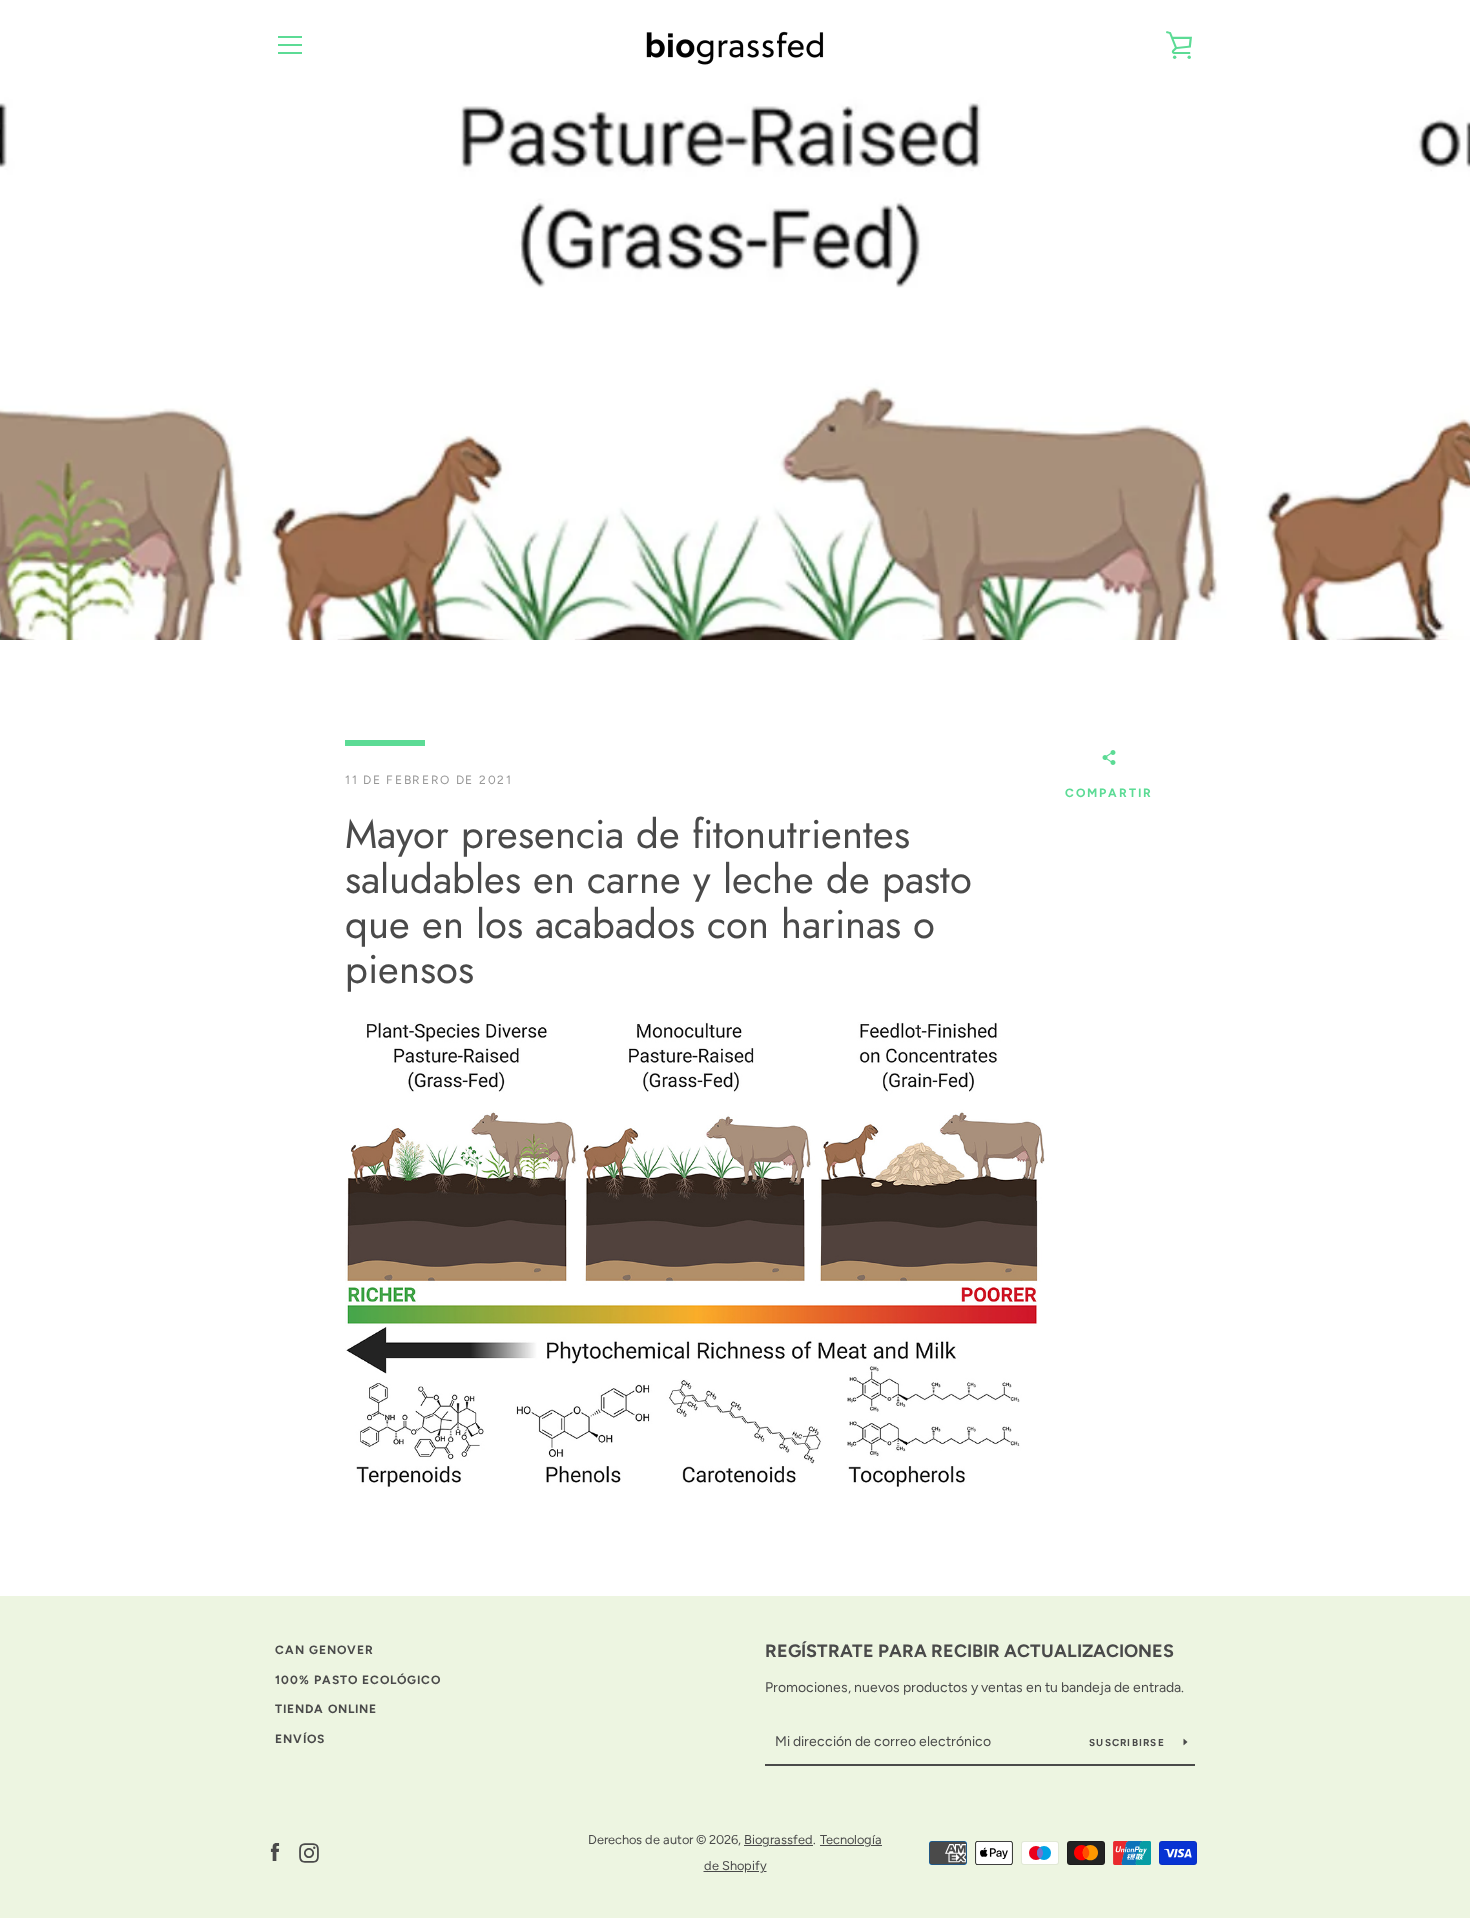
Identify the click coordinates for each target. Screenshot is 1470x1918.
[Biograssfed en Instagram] (309, 1851)
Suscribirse (1128, 1742)
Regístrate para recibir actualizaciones (969, 1651)
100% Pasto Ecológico (358, 1680)
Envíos (300, 1739)
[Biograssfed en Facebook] (275, 1851)
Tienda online (326, 1709)
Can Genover (324, 1650)
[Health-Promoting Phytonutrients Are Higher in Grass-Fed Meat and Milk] (695, 1259)
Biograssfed (778, 1839)
